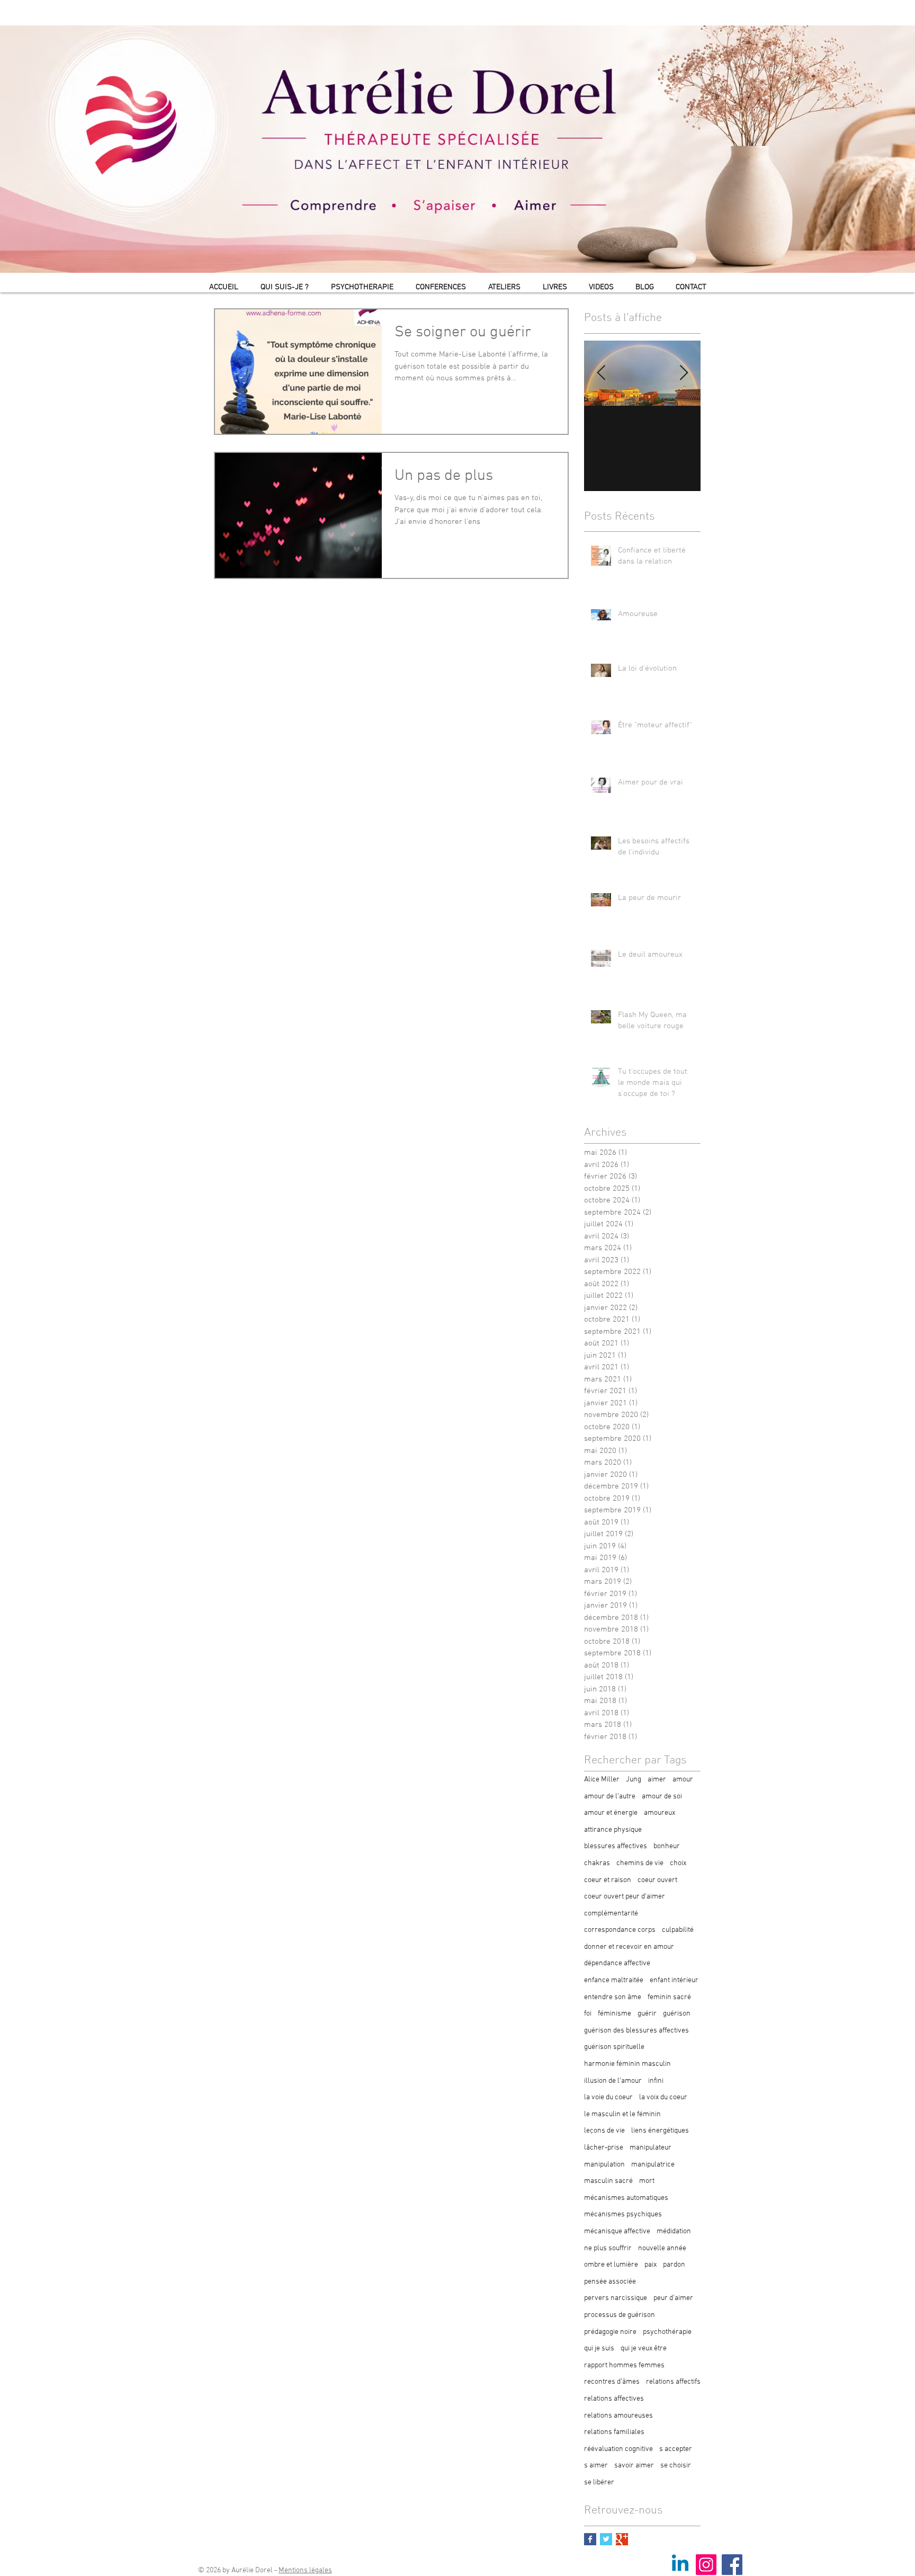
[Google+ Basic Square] (622, 2539)
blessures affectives (616, 1846)
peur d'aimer (673, 2298)
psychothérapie (667, 2332)
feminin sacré (669, 1997)
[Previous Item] (601, 373)
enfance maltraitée (614, 1980)
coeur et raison (608, 1880)
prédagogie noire (610, 2332)
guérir (647, 2014)
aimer (657, 1780)
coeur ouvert (657, 1880)
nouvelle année (662, 2248)
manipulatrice (653, 2165)
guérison (677, 2014)
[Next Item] (684, 373)
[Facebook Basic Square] (590, 2539)
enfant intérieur (674, 1980)
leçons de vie (604, 2131)
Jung (634, 1780)
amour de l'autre (610, 1797)
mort (647, 2181)
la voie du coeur (608, 2097)
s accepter (676, 2449)
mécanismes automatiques (626, 2198)
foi (588, 2014)
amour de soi (662, 1797)
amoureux (660, 1813)
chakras (597, 1863)
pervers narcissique (616, 2298)
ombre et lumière (611, 2265)
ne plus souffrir (608, 2248)
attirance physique (613, 1830)
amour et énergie (611, 1813)
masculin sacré (608, 2181)
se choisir (676, 2466)
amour (683, 1780)
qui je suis (599, 2348)
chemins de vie (640, 1863)
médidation (674, 2231)
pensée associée (610, 2282)
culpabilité (678, 1930)
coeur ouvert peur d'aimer (625, 1897)
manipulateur (651, 2148)
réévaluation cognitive (618, 2449)
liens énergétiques (660, 2131)
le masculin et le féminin (622, 2114)
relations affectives (614, 2399)
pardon (674, 2265)
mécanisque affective (617, 2231)
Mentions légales (305, 2570)
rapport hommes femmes (624, 2365)
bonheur (667, 1846)
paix (651, 2265)
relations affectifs (673, 2382)
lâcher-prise (604, 2148)
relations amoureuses (618, 2416)
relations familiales (614, 2432)
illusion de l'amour (613, 2081)
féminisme (615, 2014)
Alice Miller (602, 1780)
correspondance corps (620, 1930)
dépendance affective (617, 1963)
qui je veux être (644, 2348)
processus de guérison (620, 2315)
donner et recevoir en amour (629, 1947)
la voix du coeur (663, 2097)
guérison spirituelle (614, 2047)
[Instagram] (706, 2565)
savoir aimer (634, 2466)
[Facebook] (732, 2565)
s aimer (596, 2466)
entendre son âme (613, 1997)
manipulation (604, 2165)
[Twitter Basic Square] (606, 2539)
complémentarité (611, 1914)
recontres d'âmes (612, 2382)
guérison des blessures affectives (636, 2031)
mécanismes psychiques (623, 2214)
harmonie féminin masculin (627, 2064)
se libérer (599, 2483)
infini (656, 2081)
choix (678, 1863)
